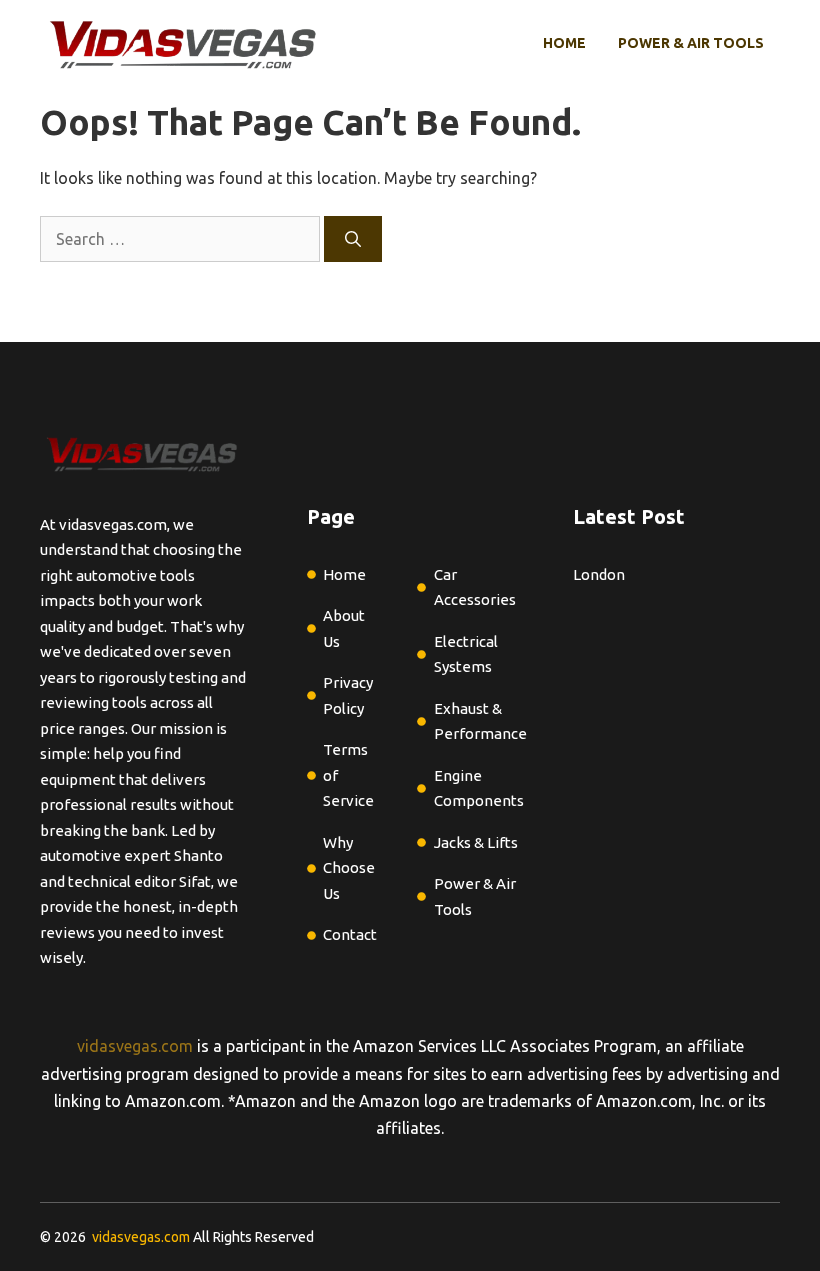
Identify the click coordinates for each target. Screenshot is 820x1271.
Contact (350, 934)
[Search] (353, 239)
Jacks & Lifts (476, 842)
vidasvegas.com (135, 1046)
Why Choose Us (349, 868)
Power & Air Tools (691, 43)
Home (564, 43)
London (599, 574)
